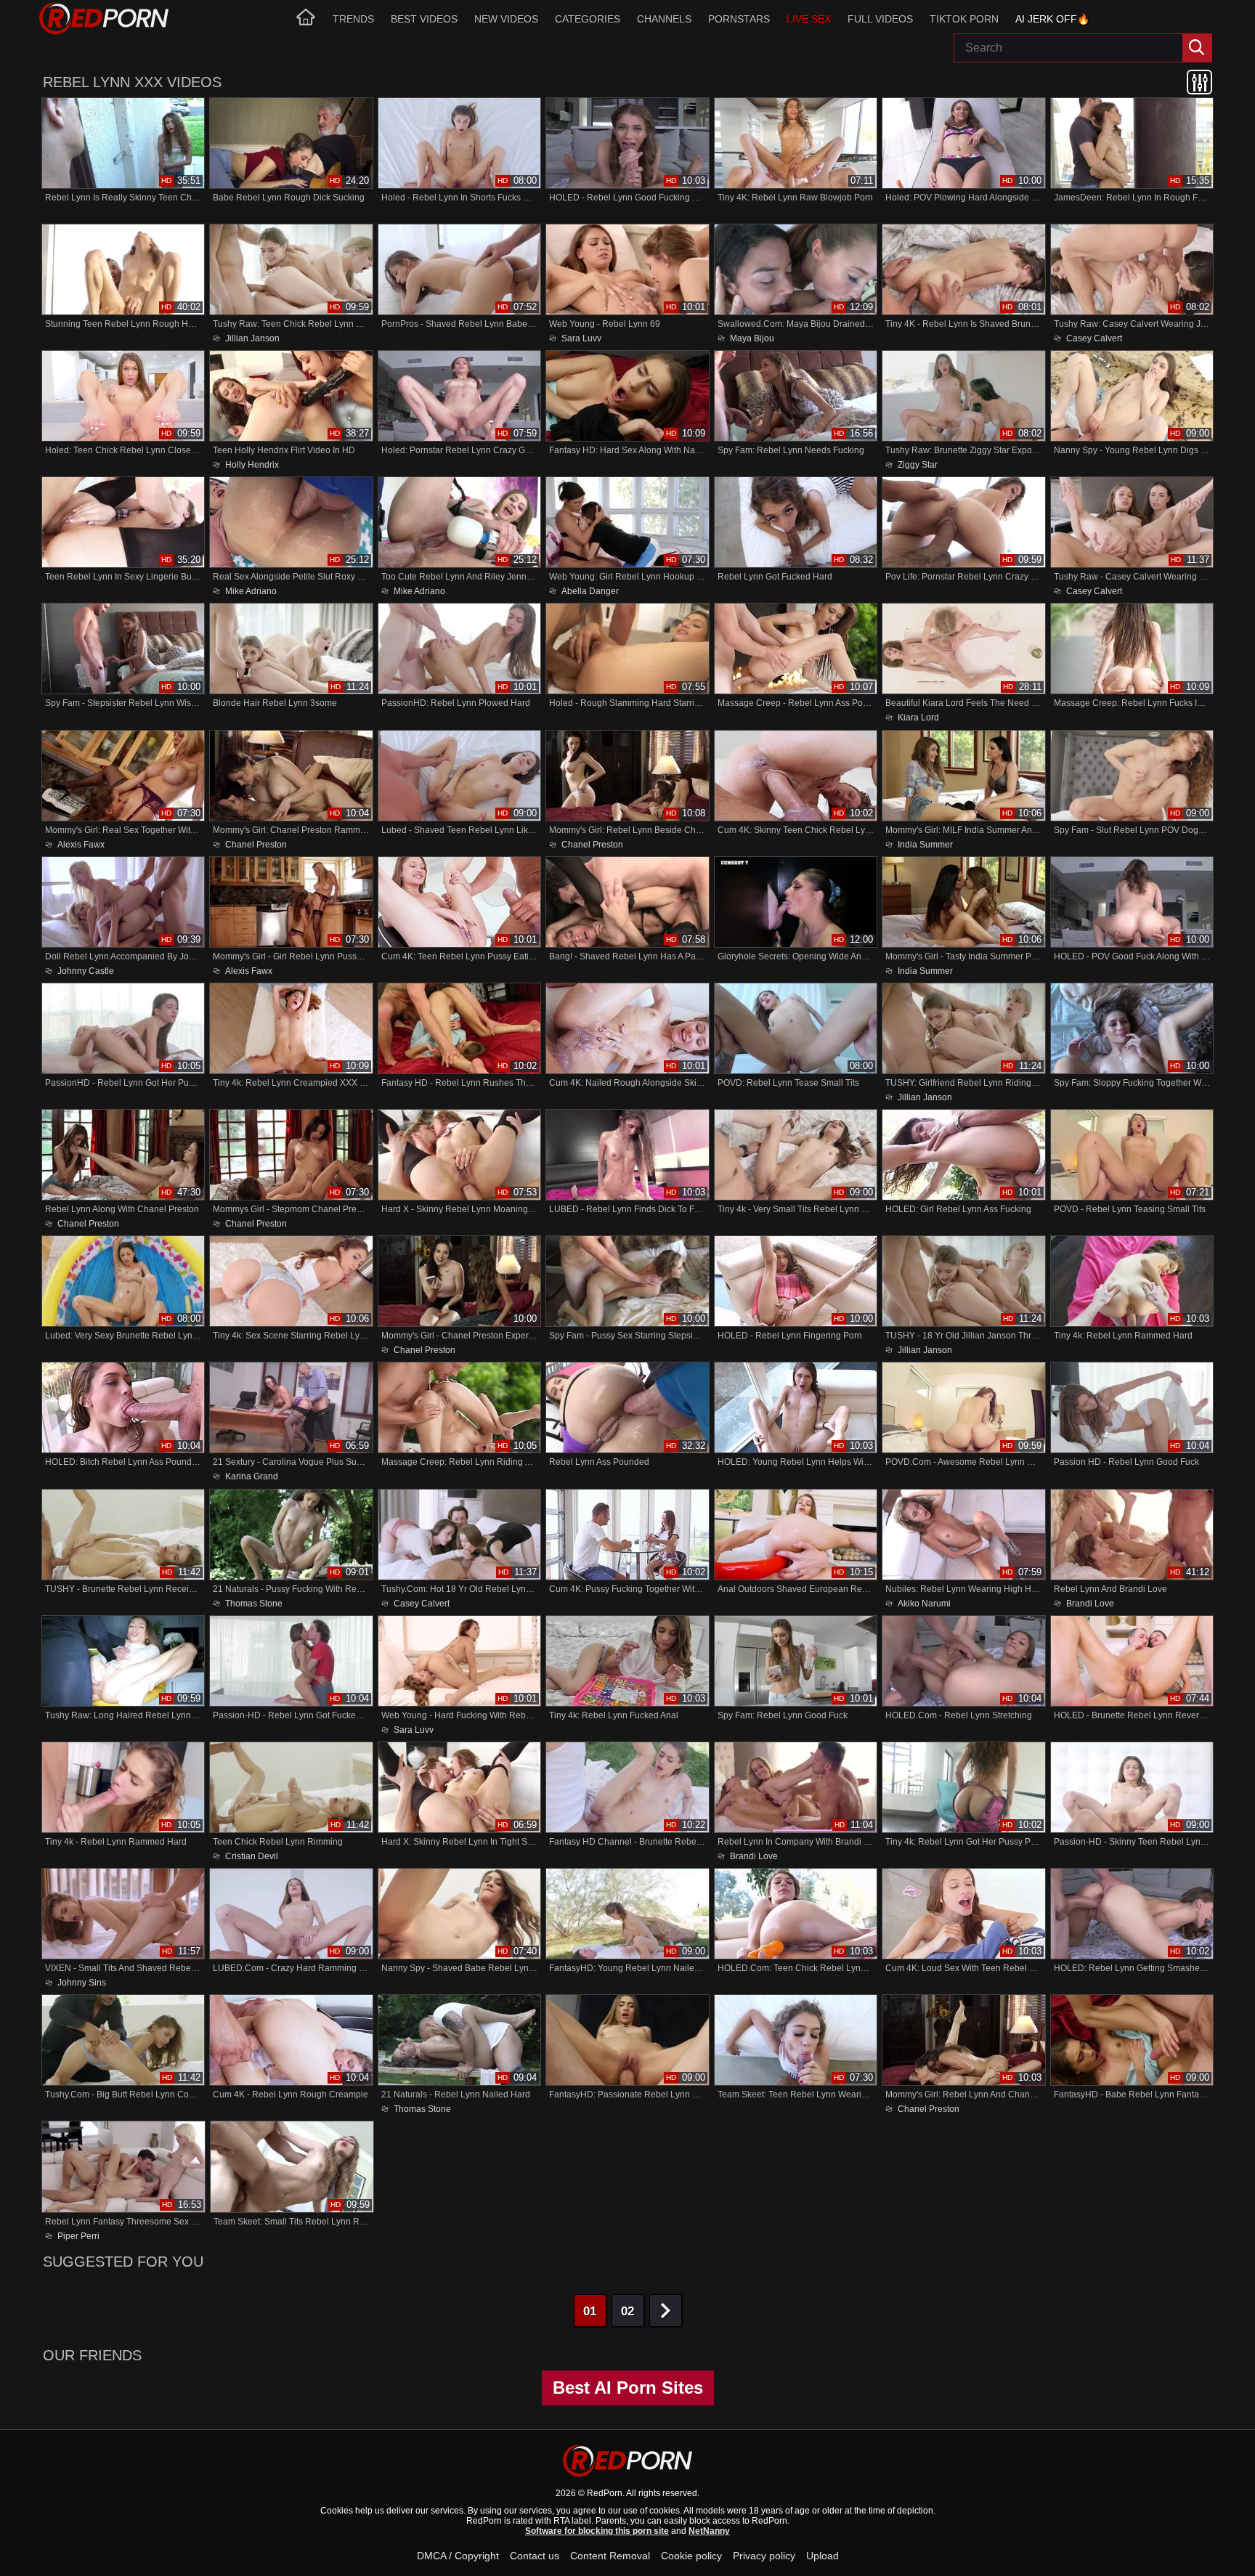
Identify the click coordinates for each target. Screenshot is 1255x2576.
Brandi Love (1090, 1603)
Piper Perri (78, 2236)
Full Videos (880, 19)
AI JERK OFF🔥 (1052, 19)
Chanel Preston (256, 844)
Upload (823, 2556)
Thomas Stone (254, 1603)
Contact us (535, 2556)
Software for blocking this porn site (597, 2531)
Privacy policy (764, 2556)
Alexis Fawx (81, 844)
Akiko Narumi (924, 1603)
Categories (588, 19)
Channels (664, 19)
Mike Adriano (251, 591)
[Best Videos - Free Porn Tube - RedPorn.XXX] (104, 19)
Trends (353, 19)
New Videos (506, 19)
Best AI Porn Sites (628, 2388)
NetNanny (709, 2531)
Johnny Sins (82, 1982)
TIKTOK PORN (964, 19)
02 (627, 2311)
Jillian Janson (252, 338)
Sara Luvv (581, 338)
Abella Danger (590, 591)
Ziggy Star (918, 464)
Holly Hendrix (252, 464)
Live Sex (809, 19)
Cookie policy (691, 2556)
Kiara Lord (918, 718)
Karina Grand (252, 1476)
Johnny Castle (86, 971)
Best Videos (424, 19)
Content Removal (610, 2556)
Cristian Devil (252, 1856)
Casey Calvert (1094, 338)
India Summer (925, 844)
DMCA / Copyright (458, 2556)
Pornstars (739, 19)
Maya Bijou (752, 338)
